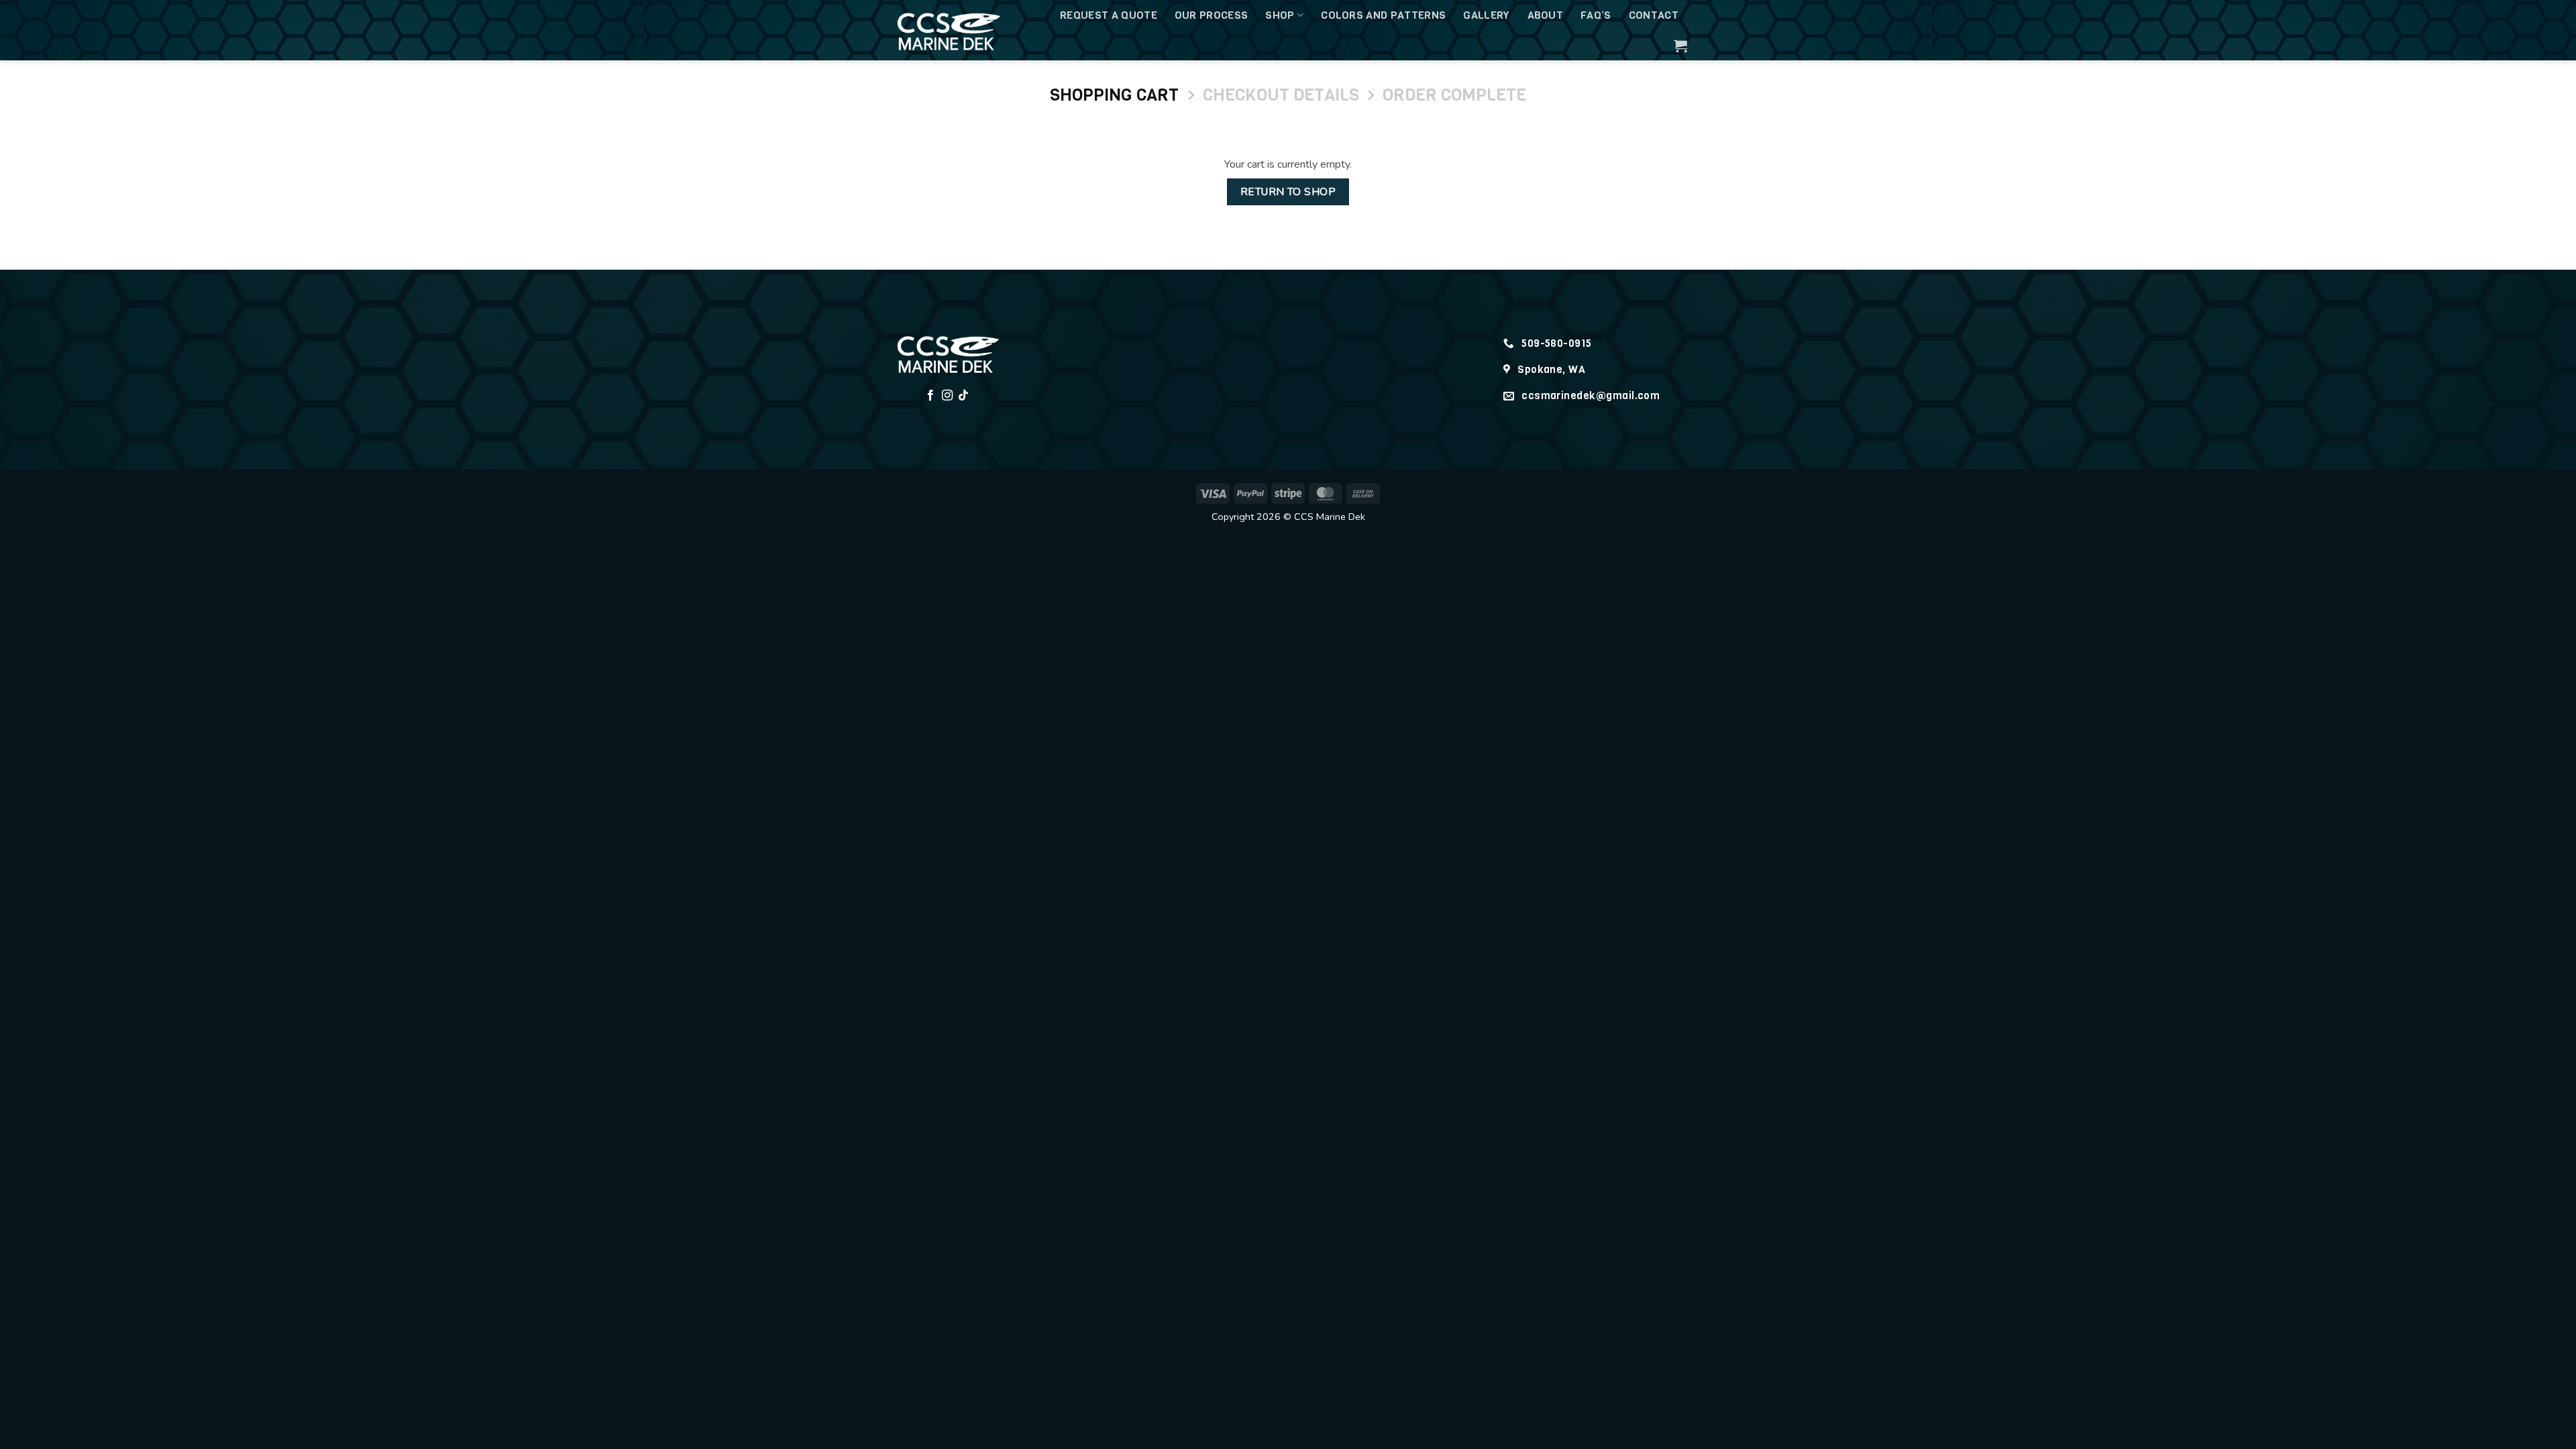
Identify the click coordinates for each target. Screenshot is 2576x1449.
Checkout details (1281, 95)
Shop (1280, 15)
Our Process (1212, 15)
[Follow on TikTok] (963, 396)
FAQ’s (1596, 15)
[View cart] (1680, 46)
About (1546, 15)
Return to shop (1288, 192)
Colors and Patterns (1383, 15)
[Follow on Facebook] (930, 396)
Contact (1654, 15)
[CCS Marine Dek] (956, 30)
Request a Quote (1109, 15)
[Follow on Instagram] (947, 396)
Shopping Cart (1114, 95)
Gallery (1486, 15)
